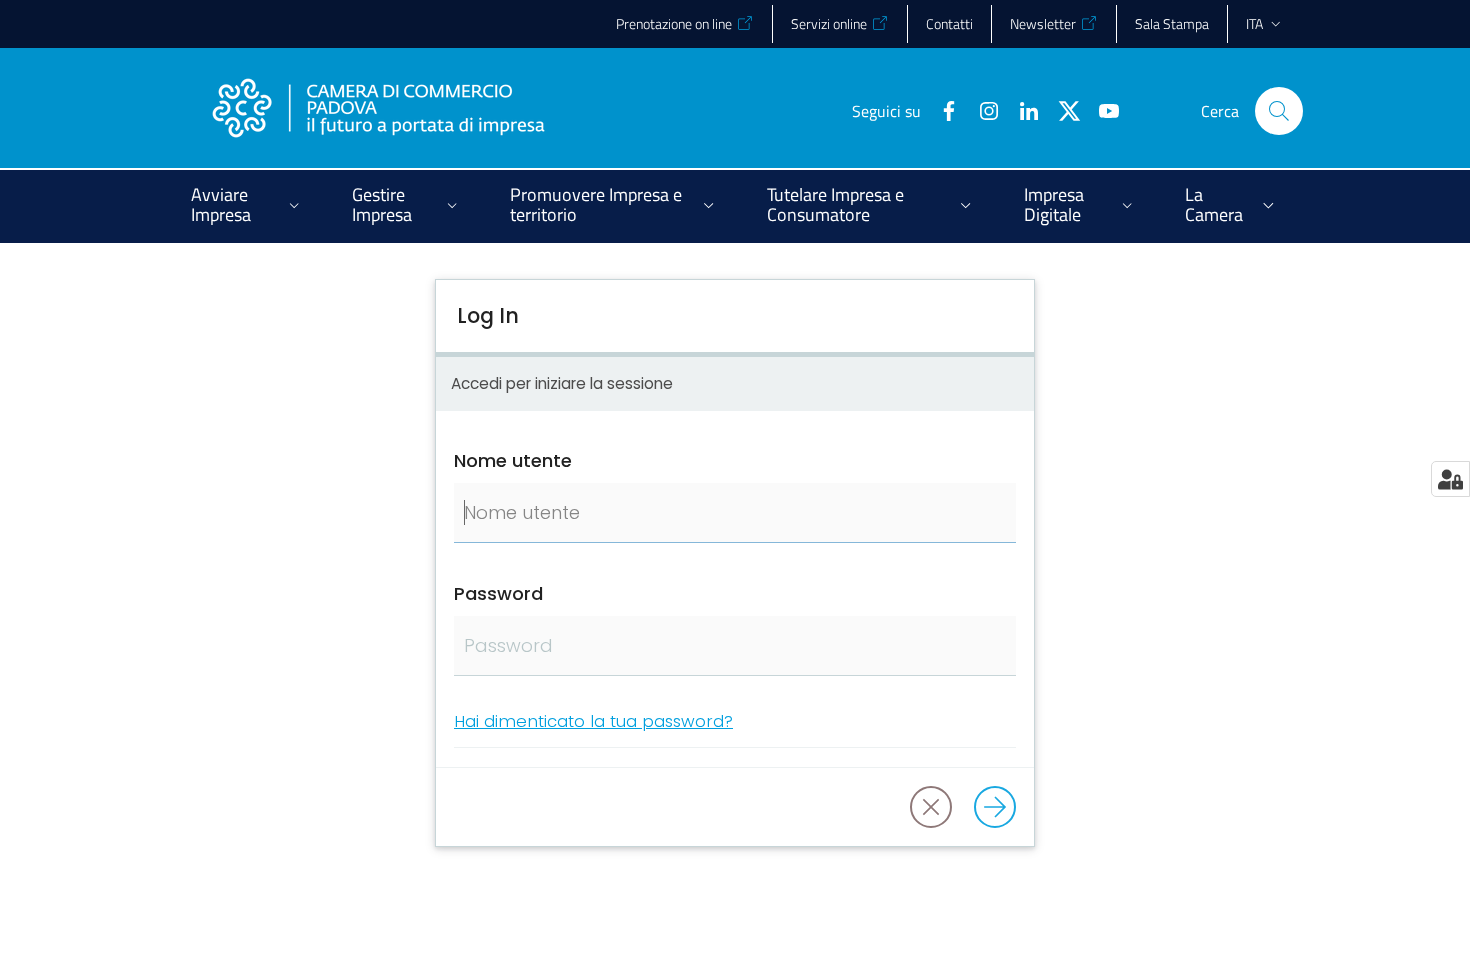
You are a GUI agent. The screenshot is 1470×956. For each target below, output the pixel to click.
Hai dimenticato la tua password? (593, 721)
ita (1254, 23)
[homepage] (378, 111)
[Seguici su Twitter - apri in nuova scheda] (1061, 109)
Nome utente (513, 460)
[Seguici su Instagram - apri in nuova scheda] (981, 109)
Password (498, 593)
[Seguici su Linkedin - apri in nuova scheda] (1021, 109)
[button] (1279, 111)
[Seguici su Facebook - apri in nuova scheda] (941, 109)
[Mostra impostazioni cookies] (1450, 479)
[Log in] (995, 807)
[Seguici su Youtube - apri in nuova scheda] (1101, 109)
